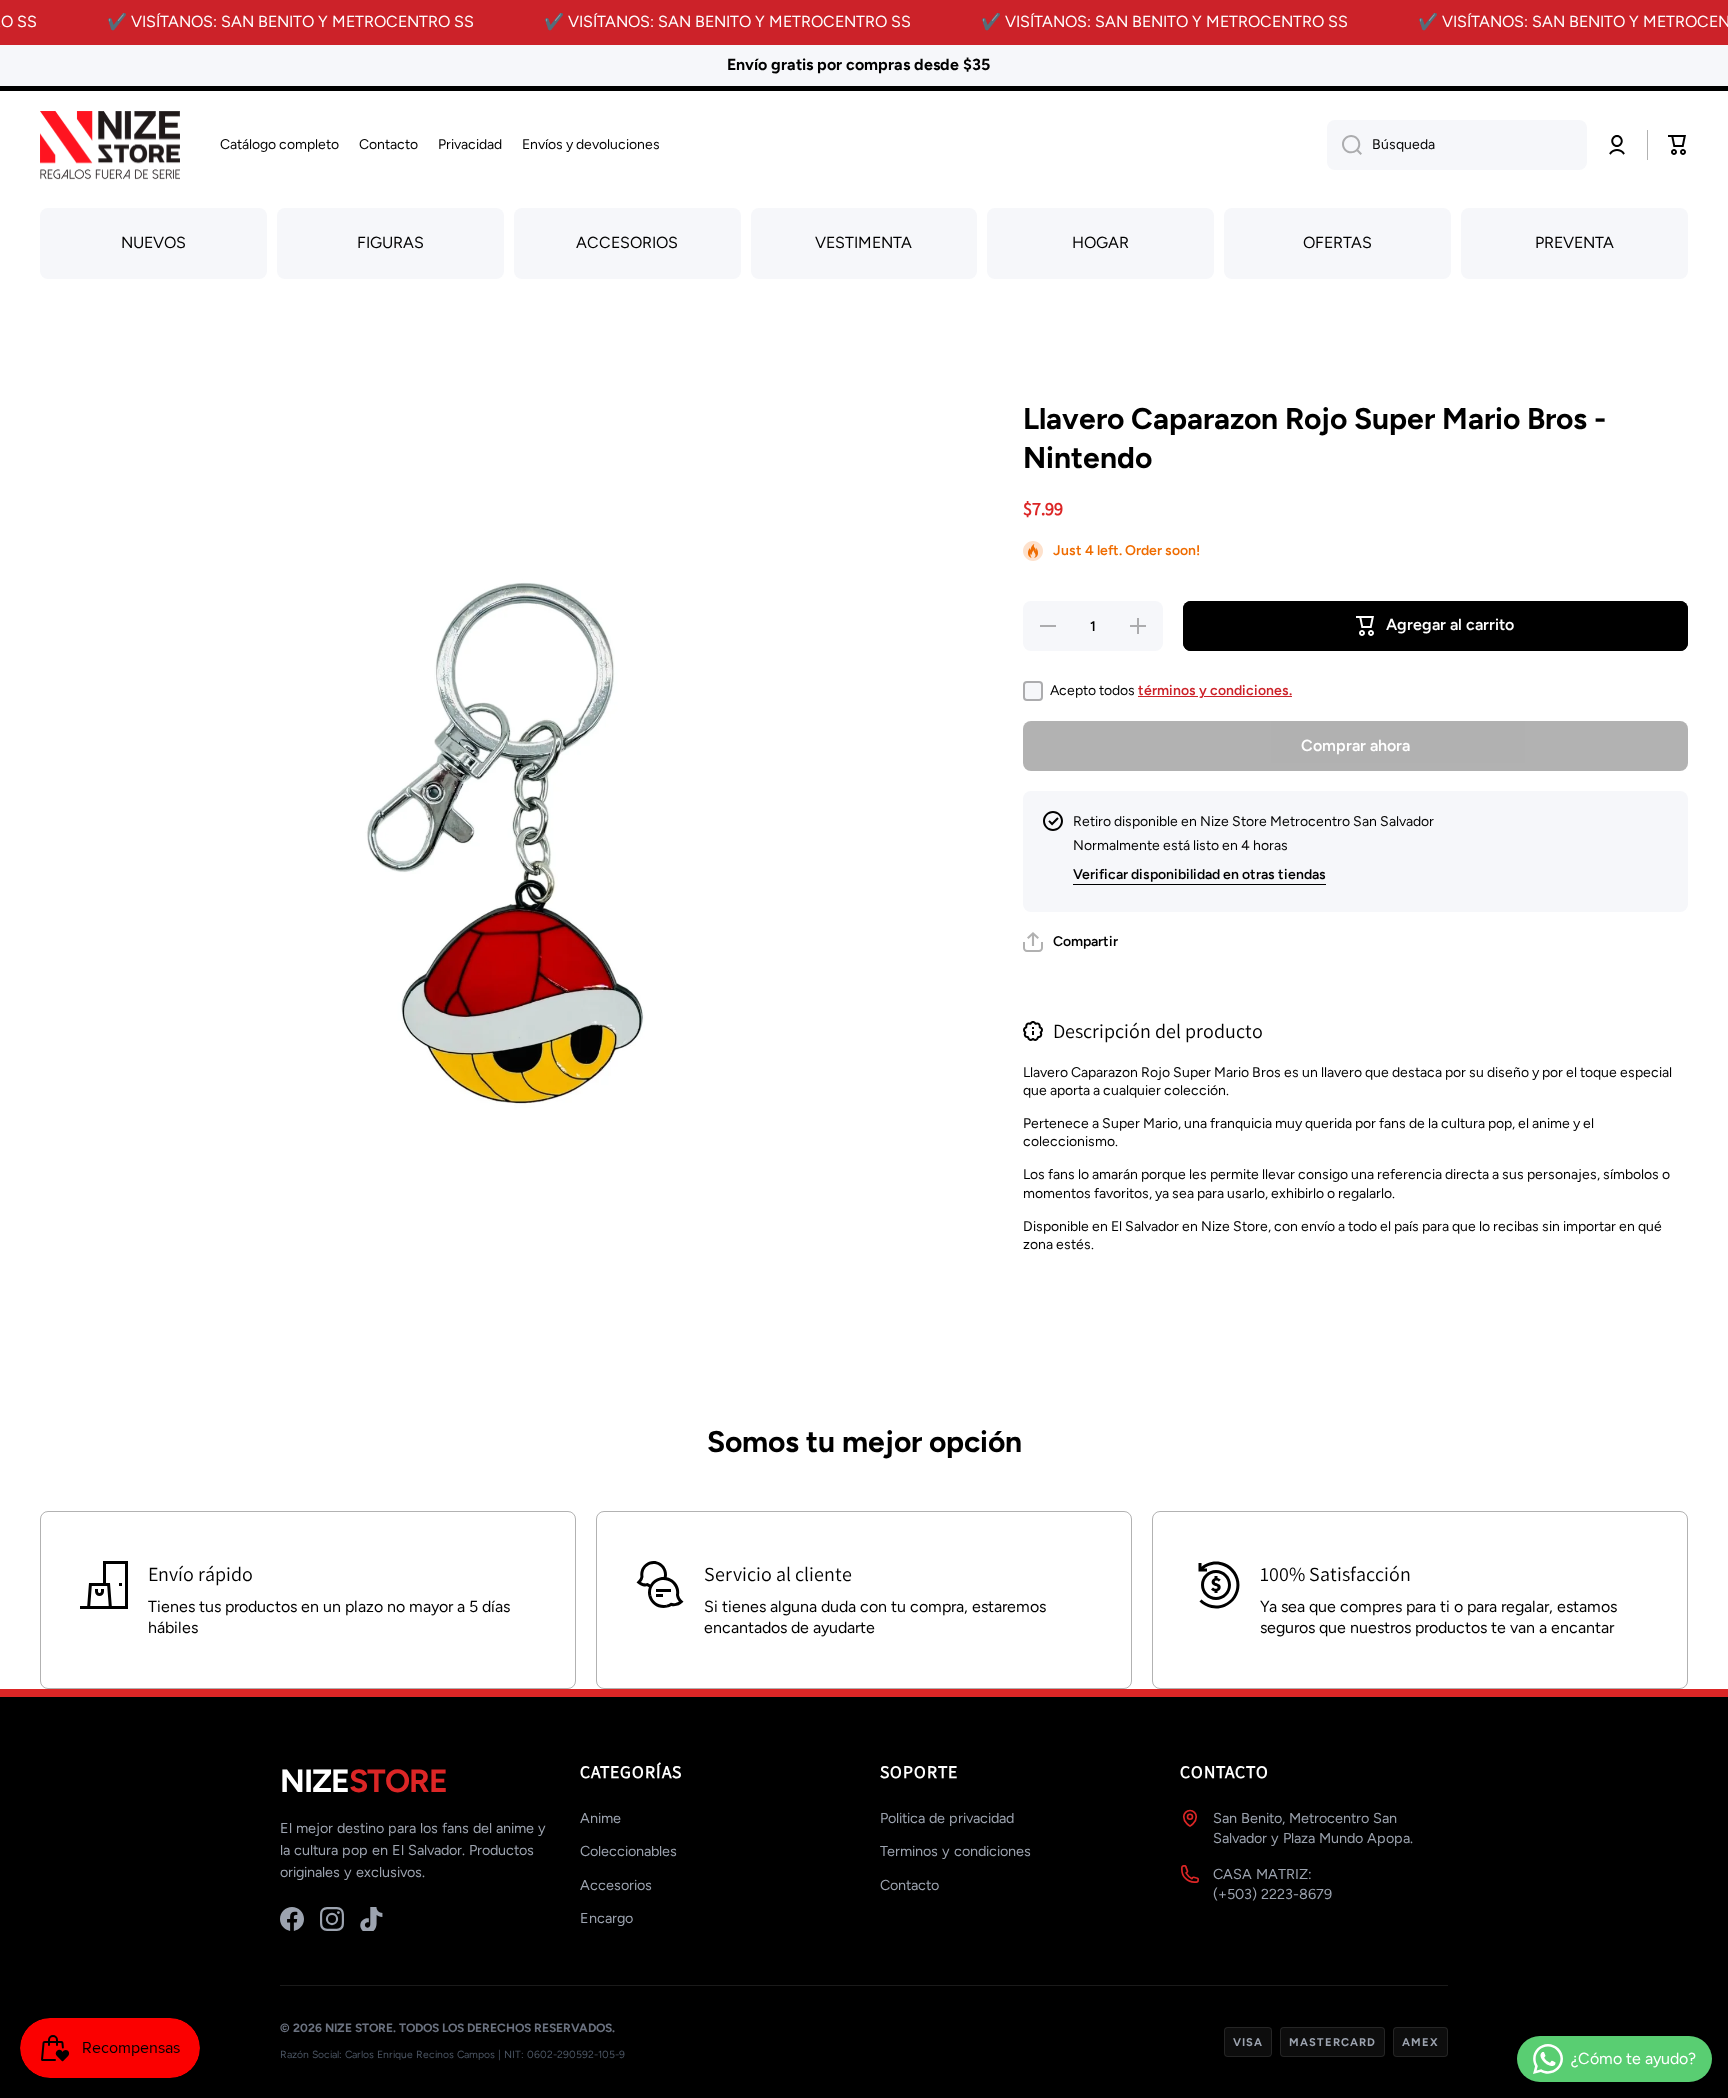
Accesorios (616, 1885)
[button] (1070, 942)
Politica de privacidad (947, 1818)
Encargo (606, 1918)
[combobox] (1457, 145)
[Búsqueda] (1344, 145)
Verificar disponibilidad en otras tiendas (1199, 874)
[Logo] (110, 145)
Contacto (909, 1885)
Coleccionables (628, 1851)
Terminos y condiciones (955, 1851)
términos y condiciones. (1215, 690)
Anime (600, 1818)
